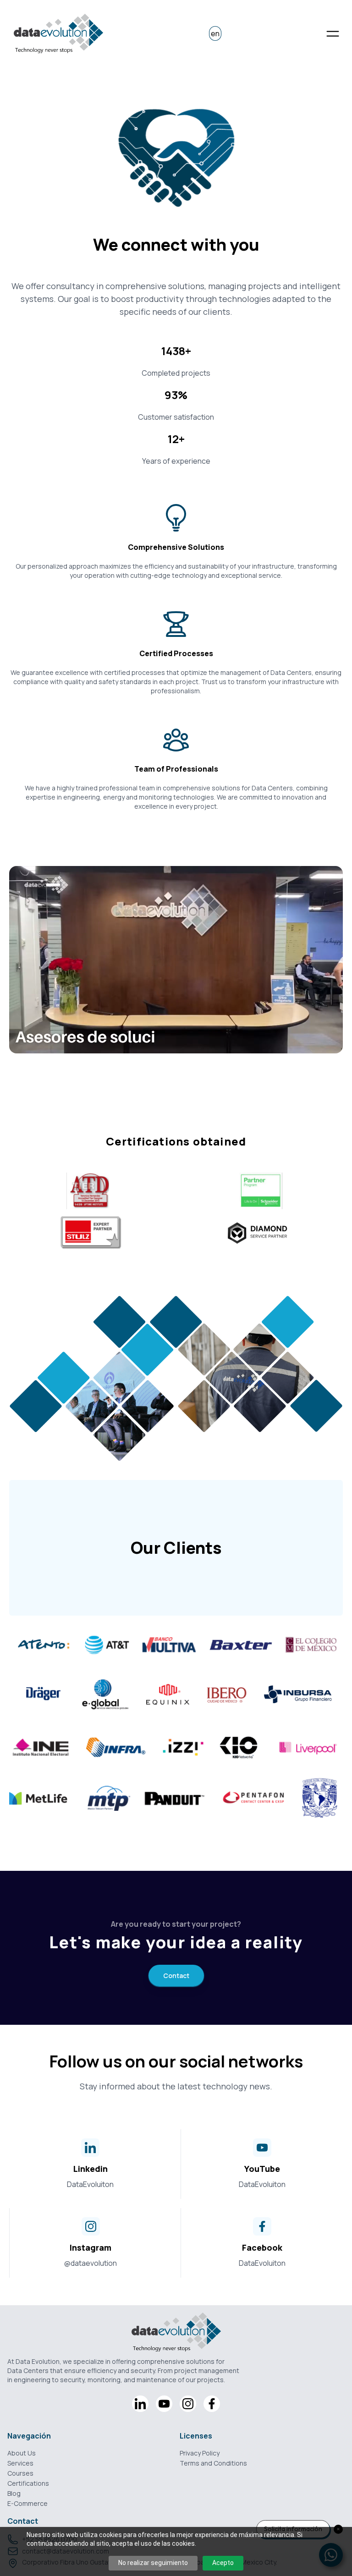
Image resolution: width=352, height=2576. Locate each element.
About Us (22, 2453)
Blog (14, 2493)
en (215, 33)
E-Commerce (27, 2503)
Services (20, 2463)
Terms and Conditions (213, 2463)
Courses (20, 2473)
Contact (176, 1976)
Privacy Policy (200, 2453)
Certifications (28, 2483)
